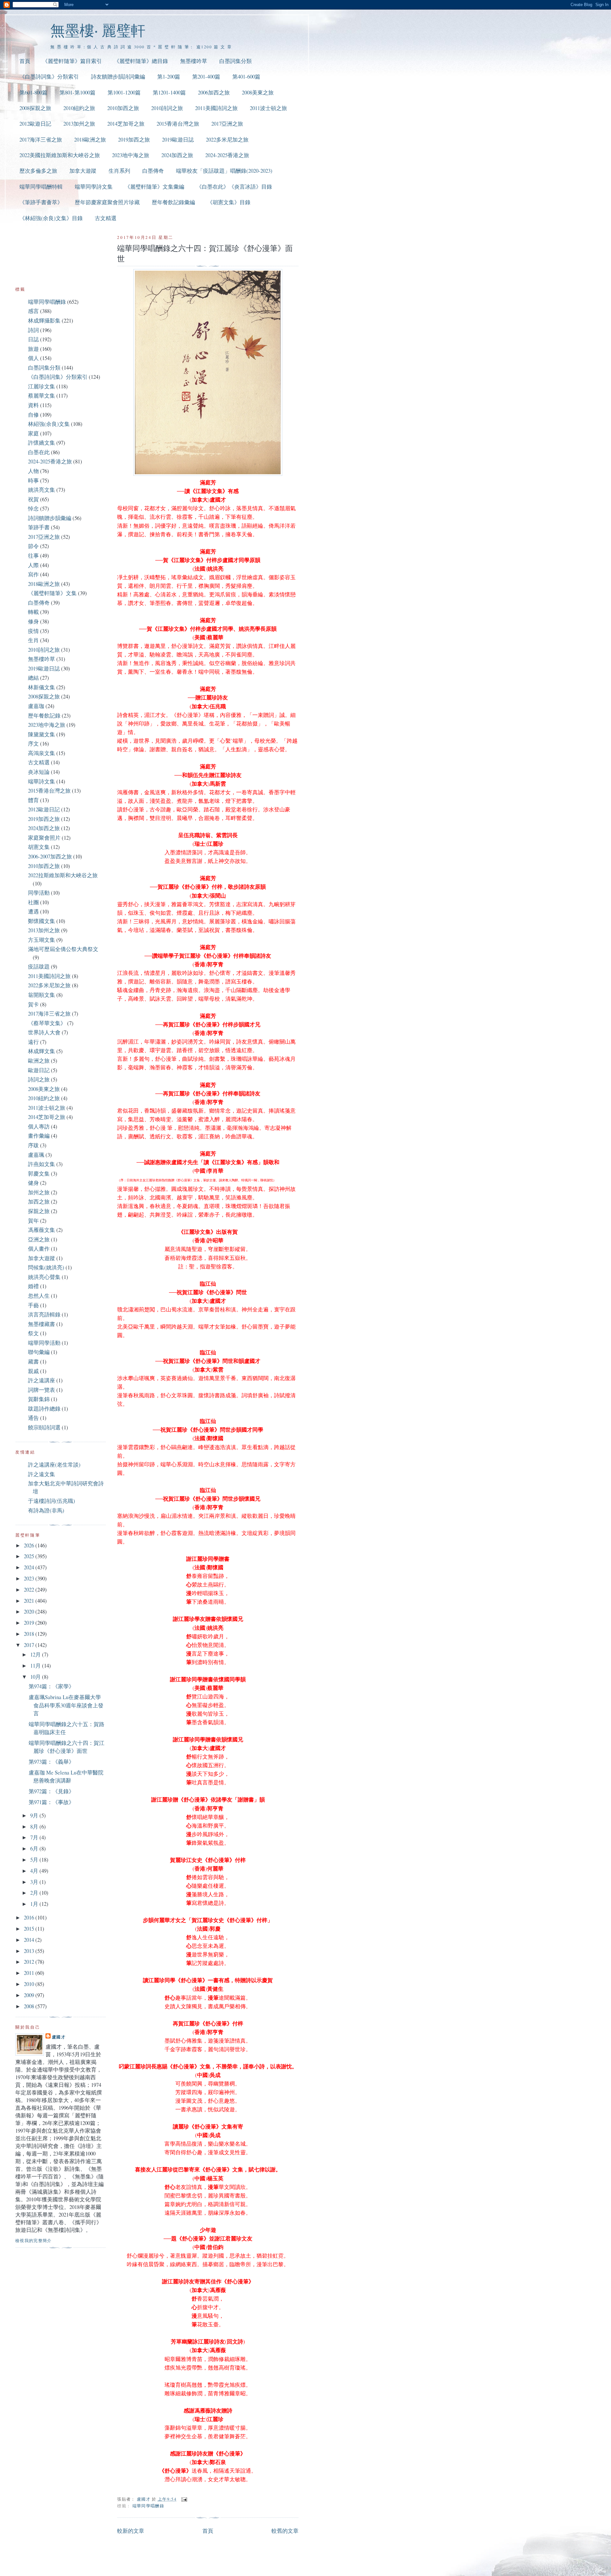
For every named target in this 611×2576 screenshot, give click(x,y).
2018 (30, 1634)
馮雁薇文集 (42, 1230)
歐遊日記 (39, 1070)
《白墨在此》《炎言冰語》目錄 (234, 187)
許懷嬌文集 (42, 443)
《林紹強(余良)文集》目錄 (51, 218)
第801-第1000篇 (77, 92)
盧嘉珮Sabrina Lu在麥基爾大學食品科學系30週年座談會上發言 (66, 1705)
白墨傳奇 (153, 171)
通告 (33, 1418)
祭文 (33, 1333)
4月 (35, 1871)
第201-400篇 (206, 76)
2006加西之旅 (214, 92)
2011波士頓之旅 (268, 108)
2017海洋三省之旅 (41, 139)
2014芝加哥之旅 (126, 124)
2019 (30, 1623)
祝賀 (33, 499)
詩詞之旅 (39, 1079)
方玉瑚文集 (42, 940)
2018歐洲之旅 (90, 139)
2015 (30, 1929)
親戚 (33, 1371)
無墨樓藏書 (42, 1324)
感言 (33, 311)
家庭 (33, 433)
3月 (35, 1882)
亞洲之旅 (39, 1239)
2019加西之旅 (134, 139)
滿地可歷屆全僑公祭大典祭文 (63, 949)
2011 (30, 1973)
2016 (30, 1917)
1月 (35, 1904)
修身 (33, 621)
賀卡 (33, 1004)
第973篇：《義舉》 (51, 1762)
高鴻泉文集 (42, 753)
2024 (30, 1567)
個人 (33, 358)
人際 (33, 565)
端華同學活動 (44, 1343)
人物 (33, 471)
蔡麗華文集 (42, 396)
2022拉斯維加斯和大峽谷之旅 (63, 875)
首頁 (25, 61)
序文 (33, 743)
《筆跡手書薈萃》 (41, 202)
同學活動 (39, 893)
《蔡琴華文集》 (47, 1023)
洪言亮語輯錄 (44, 1314)
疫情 (33, 631)
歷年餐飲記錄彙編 (173, 202)
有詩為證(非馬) (46, 1510)
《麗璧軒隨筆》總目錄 (141, 61)
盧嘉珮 (36, 1155)
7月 (35, 1837)
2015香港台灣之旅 (178, 124)
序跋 (33, 1145)
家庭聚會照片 (44, 838)
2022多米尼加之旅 (227, 139)
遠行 (33, 1042)
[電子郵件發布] (184, 2499)
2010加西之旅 (123, 108)
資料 (33, 405)
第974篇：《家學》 (51, 1686)
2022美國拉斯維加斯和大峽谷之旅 (60, 155)
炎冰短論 (39, 772)
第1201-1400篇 (169, 92)
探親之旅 (39, 1211)
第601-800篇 (33, 92)
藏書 (33, 1361)
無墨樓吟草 (194, 61)
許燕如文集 (42, 1164)
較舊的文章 (285, 2531)
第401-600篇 (246, 76)
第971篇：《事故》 (51, 1802)
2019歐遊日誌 (178, 139)
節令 (33, 546)
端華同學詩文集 (94, 187)
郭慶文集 (39, 1173)
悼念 (33, 508)
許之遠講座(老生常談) (54, 1465)
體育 (33, 800)
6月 (35, 1848)
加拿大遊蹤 (83, 171)
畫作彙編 (39, 1136)
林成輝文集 (42, 1051)
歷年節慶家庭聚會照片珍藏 (107, 202)
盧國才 (59, 2037)
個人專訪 (39, 1126)
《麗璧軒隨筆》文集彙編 (155, 187)
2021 (30, 1601)
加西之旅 (39, 1201)
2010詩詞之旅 (167, 108)
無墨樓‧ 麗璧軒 (98, 30)
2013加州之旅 (79, 124)
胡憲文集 (39, 847)
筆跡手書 (39, 527)
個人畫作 (39, 1249)
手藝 (33, 1305)
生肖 (33, 640)
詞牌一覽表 (42, 1390)
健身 (33, 1183)
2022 (30, 1590)
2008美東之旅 (258, 92)
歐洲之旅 (39, 1061)
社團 (33, 902)
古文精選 (106, 218)
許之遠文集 (42, 1474)
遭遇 (33, 911)
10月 (36, 1677)
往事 (33, 555)
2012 (30, 1962)
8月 (35, 1826)
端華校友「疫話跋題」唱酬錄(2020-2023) (224, 171)
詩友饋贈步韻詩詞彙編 (118, 76)
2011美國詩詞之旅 (216, 108)
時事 (33, 480)
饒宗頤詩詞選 (44, 1427)
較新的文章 (131, 2531)
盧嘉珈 (36, 706)
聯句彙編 (39, 1352)
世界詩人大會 (44, 1032)
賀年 (33, 1221)
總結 (33, 678)
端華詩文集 (42, 781)
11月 (36, 1666)
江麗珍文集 (42, 386)
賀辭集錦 (39, 1399)
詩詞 (33, 330)
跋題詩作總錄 (44, 1409)
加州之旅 (39, 1192)
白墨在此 (39, 452)
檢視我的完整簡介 (34, 2240)
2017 (30, 1645)
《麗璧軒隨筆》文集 (52, 593)
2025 (30, 1556)
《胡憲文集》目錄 (229, 202)
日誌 (33, 339)
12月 (36, 1654)
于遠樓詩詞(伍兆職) (52, 1501)
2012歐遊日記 (35, 124)
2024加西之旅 (177, 155)
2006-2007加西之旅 (50, 856)
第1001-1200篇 (124, 92)
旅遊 (33, 349)
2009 (30, 1995)
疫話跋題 (39, 966)
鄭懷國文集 (42, 921)
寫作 (33, 574)
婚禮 (33, 1286)
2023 (30, 1578)
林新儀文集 (42, 687)
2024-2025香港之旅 (227, 155)
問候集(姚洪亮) (46, 1267)
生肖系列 (119, 171)
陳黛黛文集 (42, 734)
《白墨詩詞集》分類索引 (49, 76)
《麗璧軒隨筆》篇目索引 (72, 61)
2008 (30, 2006)
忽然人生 (39, 1296)
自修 (33, 415)
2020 (30, 1611)
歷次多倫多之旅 (38, 171)
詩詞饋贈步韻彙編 (50, 518)
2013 (30, 1951)
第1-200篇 (169, 76)
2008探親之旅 (35, 108)
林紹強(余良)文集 (49, 424)
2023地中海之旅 (131, 155)
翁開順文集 (42, 995)
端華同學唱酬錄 (148, 2506)
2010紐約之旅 (79, 108)
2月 (35, 1893)
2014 (30, 1940)
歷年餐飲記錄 (44, 715)
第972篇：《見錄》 (51, 1791)
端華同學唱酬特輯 (41, 187)
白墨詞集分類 (235, 61)
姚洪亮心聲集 (44, 1277)
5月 (35, 1860)
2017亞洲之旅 (227, 124)
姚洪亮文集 (42, 490)
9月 (35, 1815)
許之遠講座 (42, 1380)
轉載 (33, 612)
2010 (30, 1984)
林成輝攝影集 (44, 320)
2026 (30, 1545)
